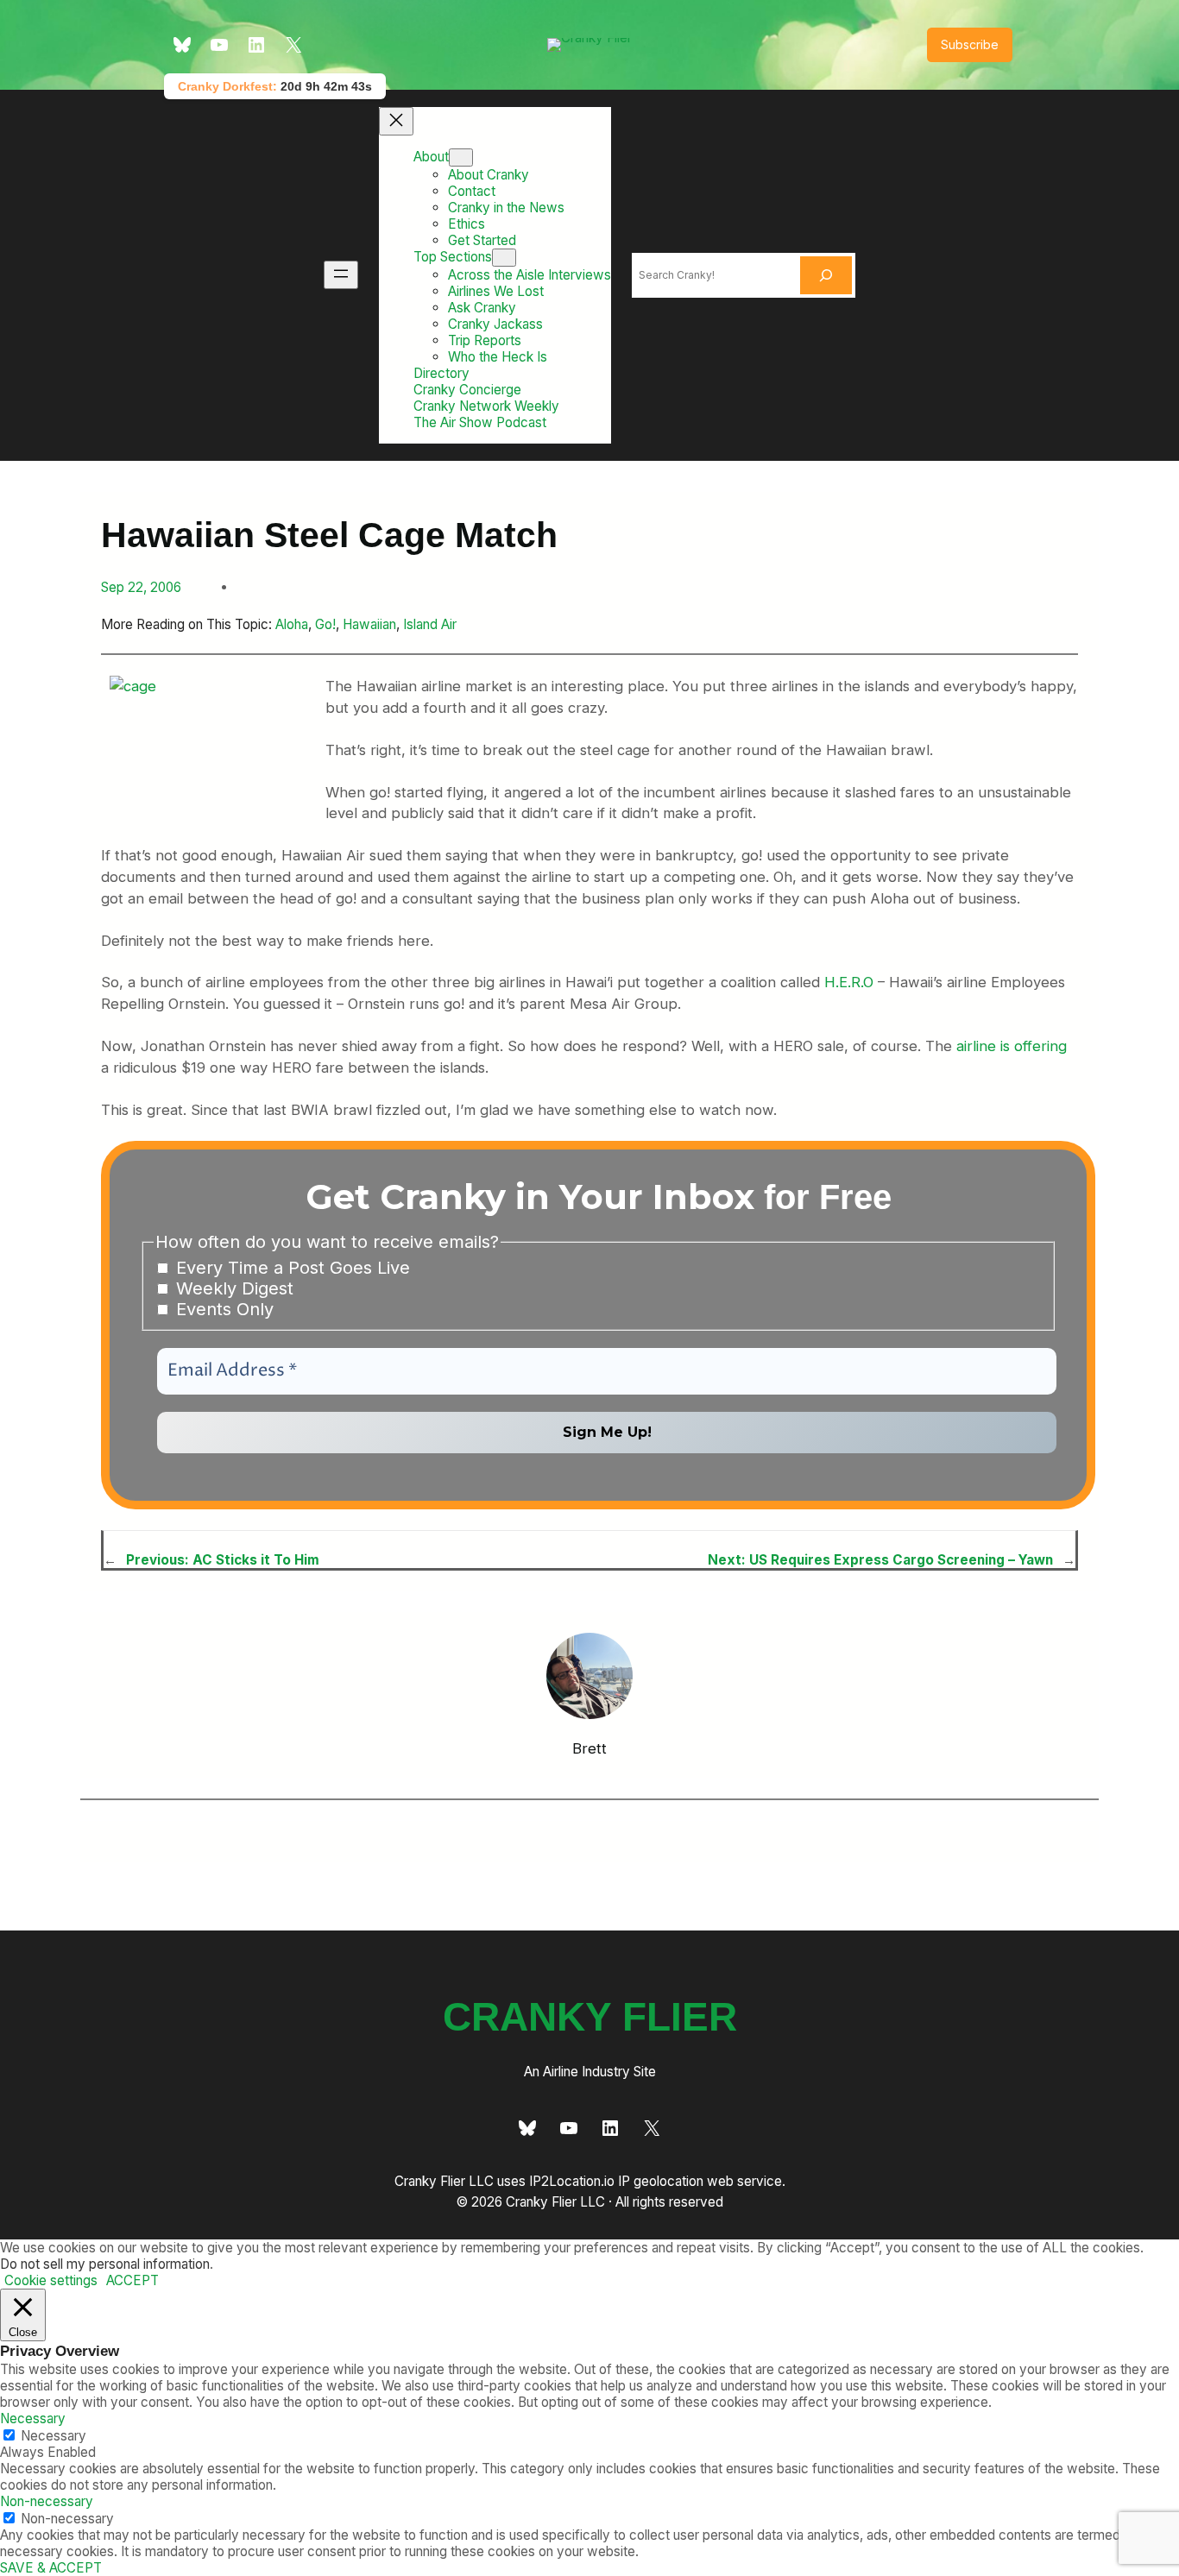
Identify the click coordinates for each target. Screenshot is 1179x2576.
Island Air (430, 624)
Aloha (292, 624)
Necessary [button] (33, 2419)
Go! (325, 624)
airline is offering (1012, 1046)
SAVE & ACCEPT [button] (51, 2568)
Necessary (54, 2436)
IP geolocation (661, 2181)
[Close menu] (396, 121)
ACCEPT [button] (132, 2280)
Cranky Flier (590, 2017)
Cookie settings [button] (51, 2280)
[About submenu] (461, 157)
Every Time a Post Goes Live (290, 1268)
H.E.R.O (849, 982)
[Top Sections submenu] (504, 258)
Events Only (222, 1309)
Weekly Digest (232, 1288)
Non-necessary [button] (47, 2501)
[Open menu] (341, 275)
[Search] (826, 275)
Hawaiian (369, 624)
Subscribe (970, 44)
